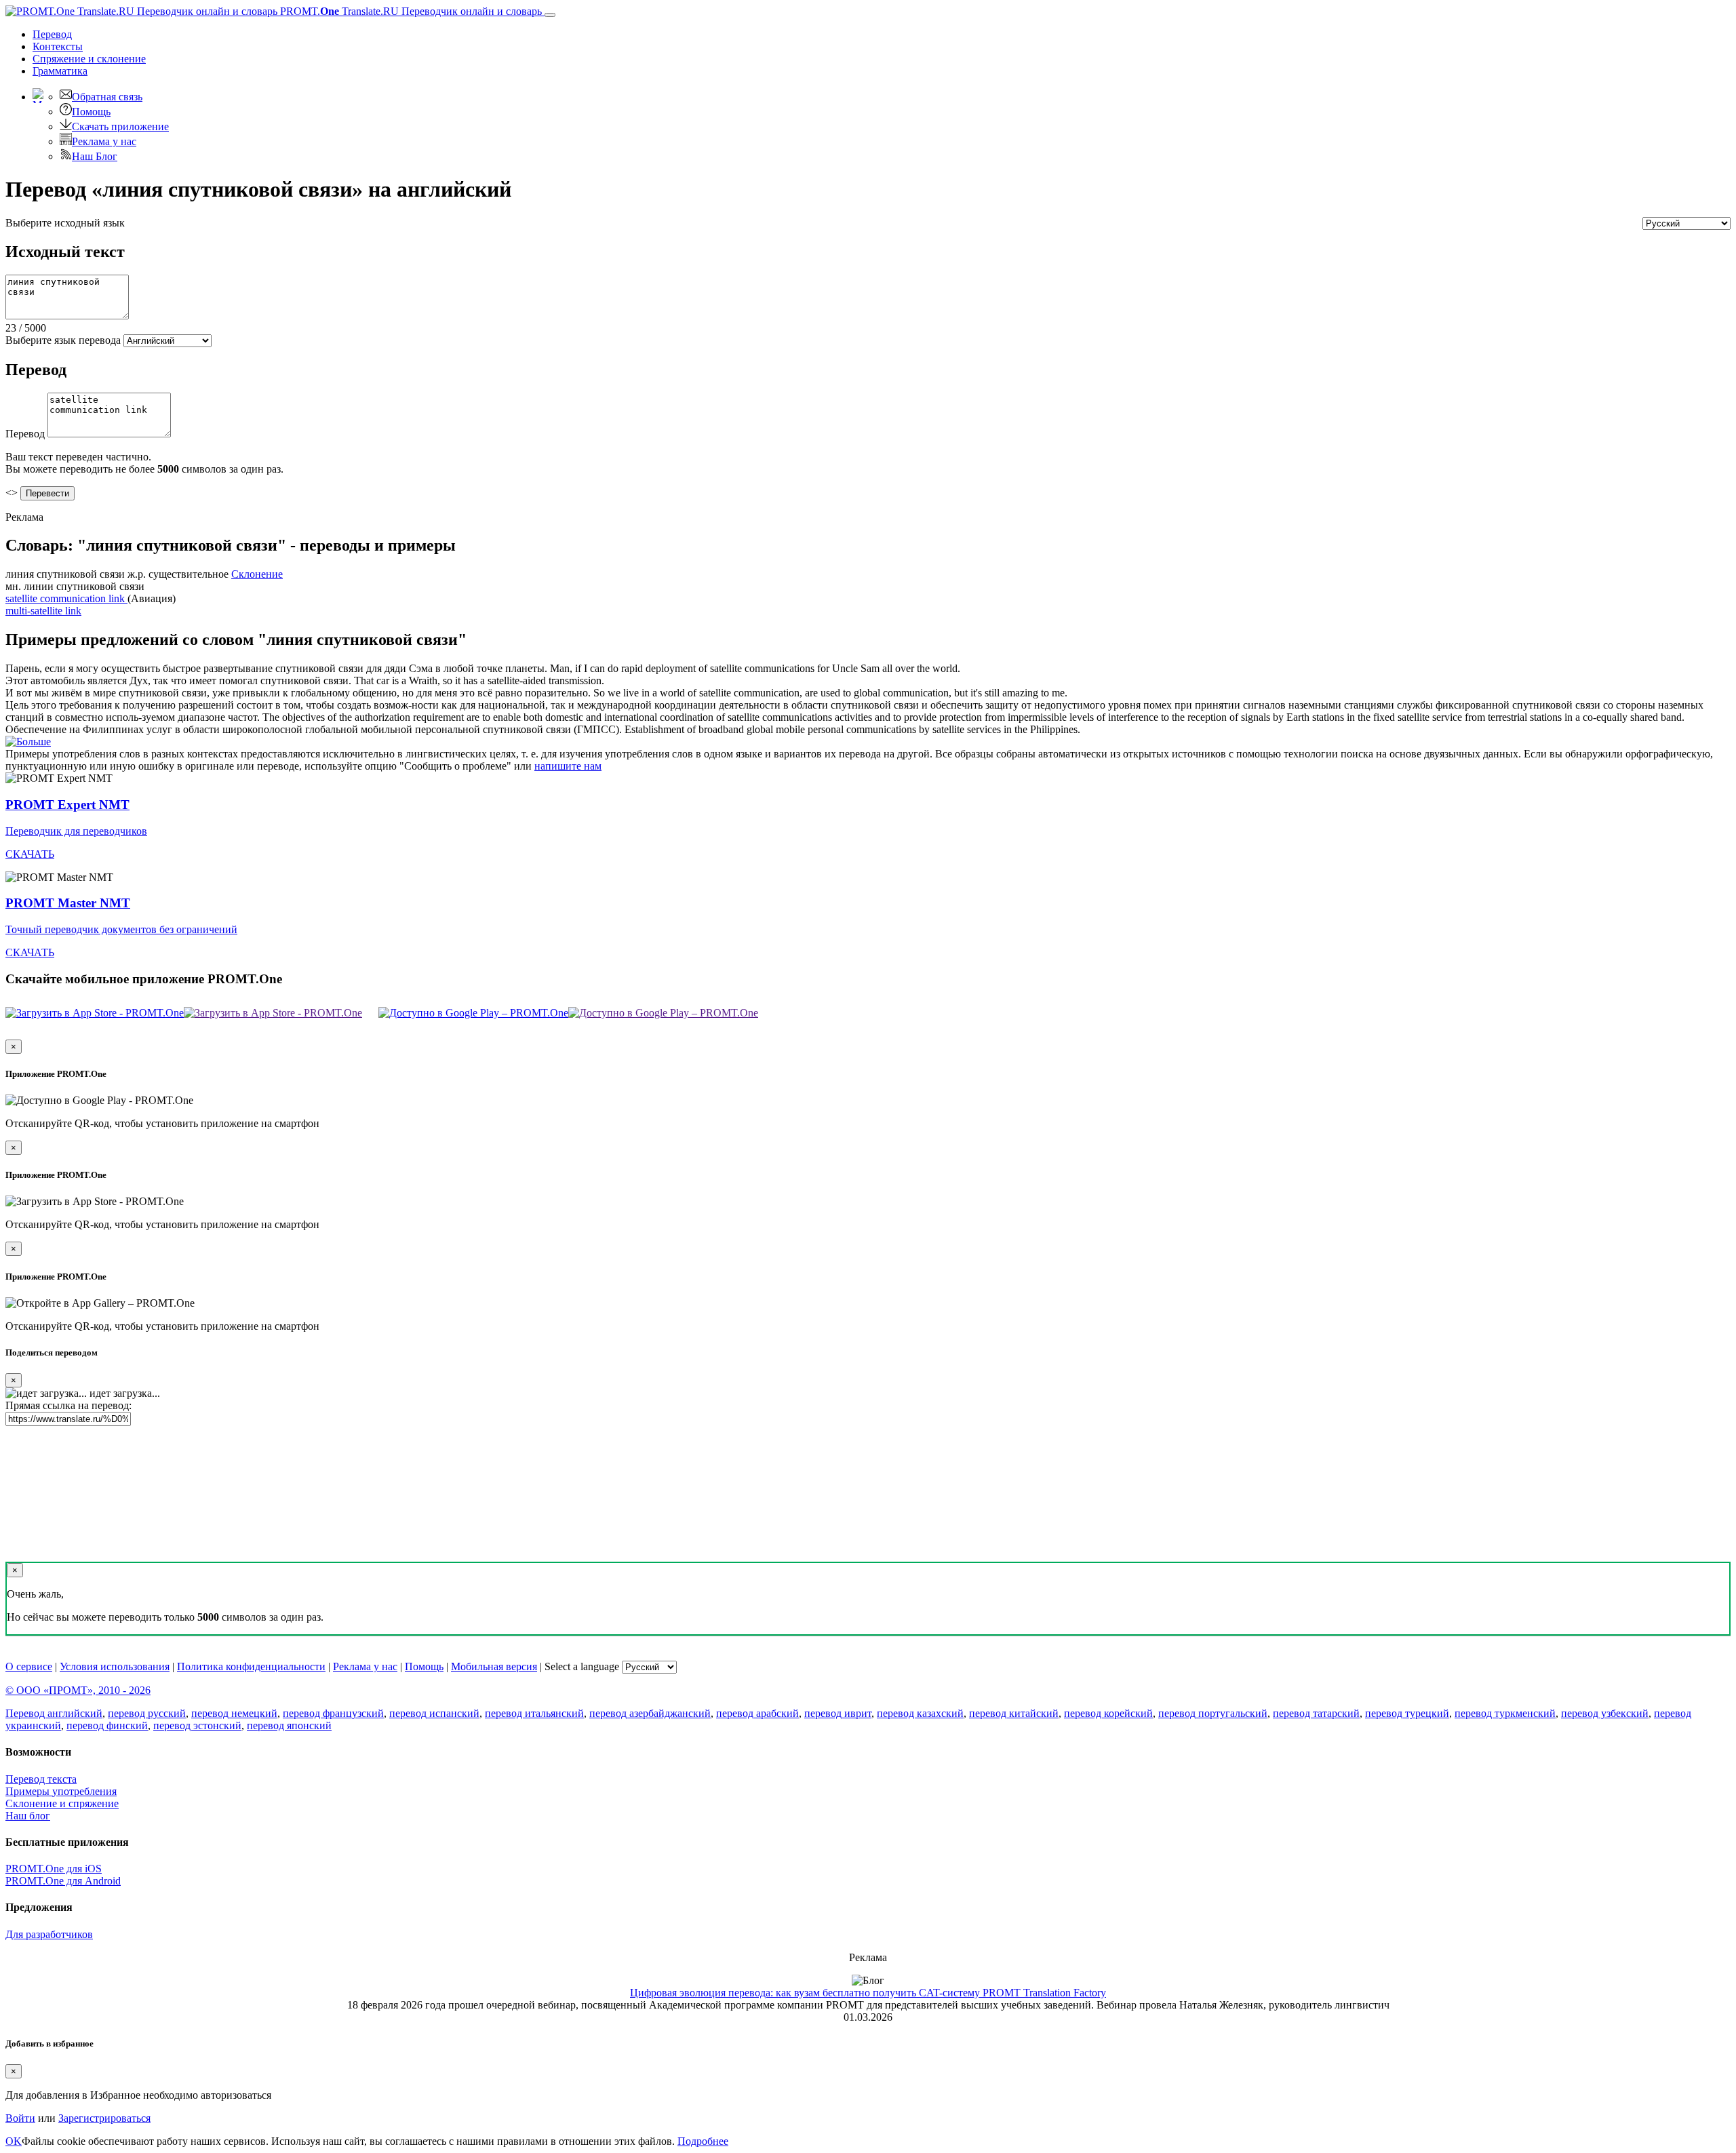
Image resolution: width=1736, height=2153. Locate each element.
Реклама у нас (104, 141)
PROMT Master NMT (68, 903)
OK (14, 2141)
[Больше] (28, 742)
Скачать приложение (120, 126)
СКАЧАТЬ (30, 854)
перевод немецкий (234, 1713)
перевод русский (147, 1713)
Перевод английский (54, 1713)
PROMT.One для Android (63, 1881)
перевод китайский (1014, 1713)
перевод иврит (838, 1713)
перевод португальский (1213, 1713)
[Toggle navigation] (550, 15)
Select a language (582, 1666)
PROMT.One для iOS (54, 1869)
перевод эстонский (197, 1725)
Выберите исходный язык (65, 223)
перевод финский (107, 1725)
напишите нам (568, 766)
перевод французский (333, 1713)
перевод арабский (757, 1713)
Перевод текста (41, 1779)
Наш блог (28, 1816)
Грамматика (60, 71)
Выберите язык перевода (63, 340)
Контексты (58, 46)
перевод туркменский (1505, 1713)
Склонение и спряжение (62, 1803)
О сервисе (29, 1666)
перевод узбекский (1605, 1713)
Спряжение (89, 59)
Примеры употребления (61, 1791)
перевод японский (289, 1725)
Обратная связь (107, 97)
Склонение (257, 574)
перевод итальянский (534, 1713)
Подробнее (703, 2141)
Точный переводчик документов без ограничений (121, 929)
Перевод (52, 34)
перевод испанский (434, 1713)
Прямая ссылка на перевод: (68, 1405)
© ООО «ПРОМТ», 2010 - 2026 (78, 1690)
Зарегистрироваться (104, 2118)
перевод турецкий (1407, 1713)
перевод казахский (920, 1713)
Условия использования (115, 1666)
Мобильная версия (494, 1666)
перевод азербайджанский (650, 1713)
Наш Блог (95, 156)
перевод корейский (1108, 1713)
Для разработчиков (49, 1934)
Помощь (91, 112)
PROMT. (410, 11)
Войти (20, 2118)
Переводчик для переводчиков (76, 831)
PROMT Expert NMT (67, 805)
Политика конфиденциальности (251, 1666)
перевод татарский (1316, 1713)
